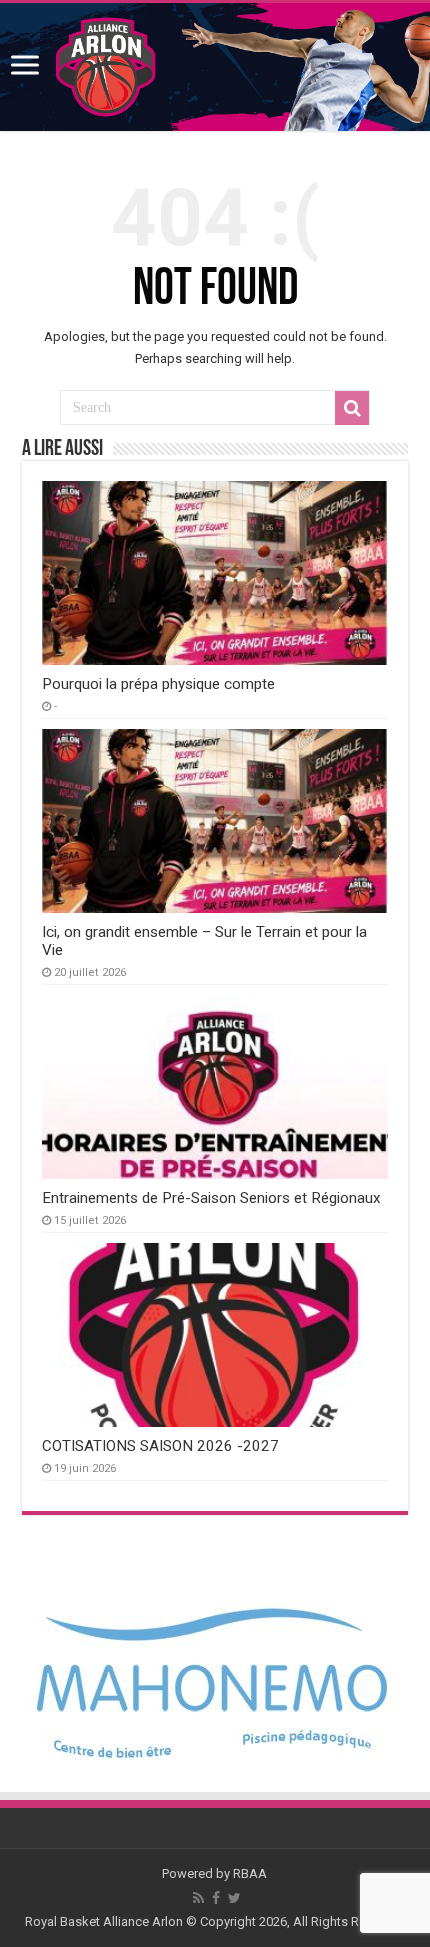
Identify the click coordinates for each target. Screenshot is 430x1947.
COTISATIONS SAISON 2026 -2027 (160, 1446)
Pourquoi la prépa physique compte (158, 684)
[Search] (352, 408)
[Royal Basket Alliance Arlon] (215, 67)
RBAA (250, 1873)
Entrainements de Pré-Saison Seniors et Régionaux (211, 1198)
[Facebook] (216, 1898)
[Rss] (198, 1898)
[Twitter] (234, 1898)
